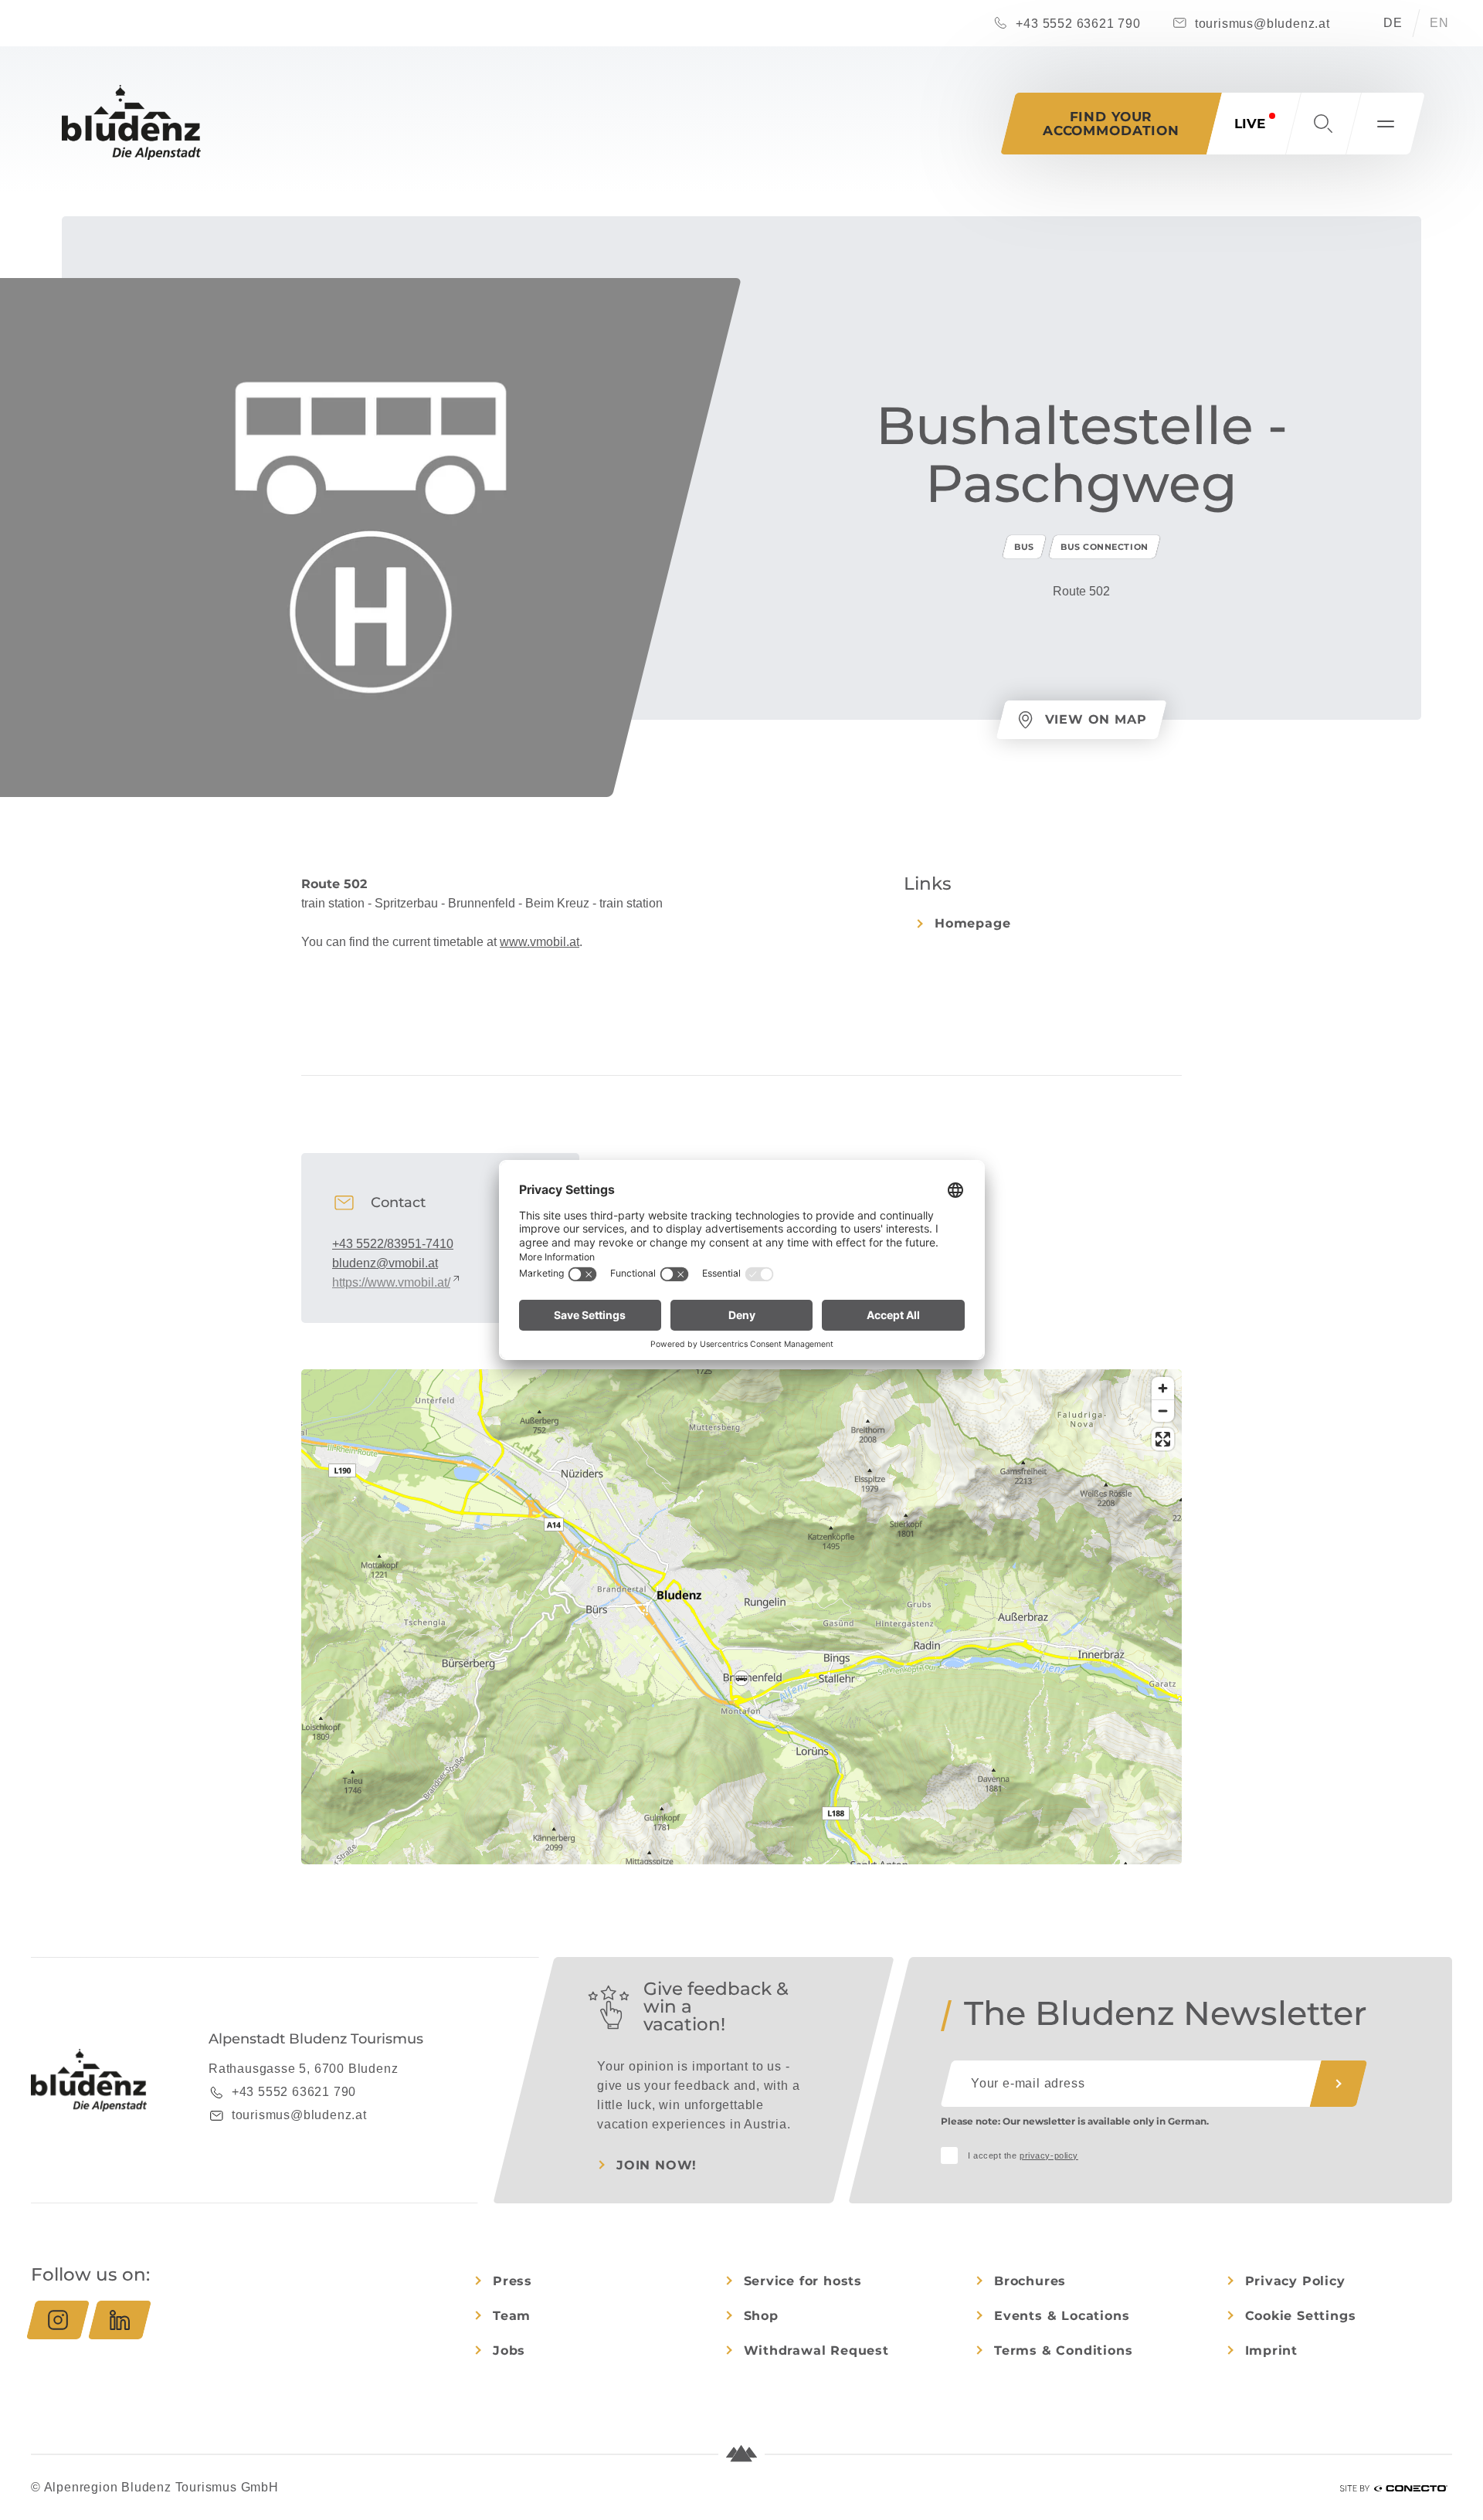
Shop (761, 2316)
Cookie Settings (1301, 2316)
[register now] (1339, 2084)
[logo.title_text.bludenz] (131, 122)
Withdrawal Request (816, 2350)
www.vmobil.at (540, 942)
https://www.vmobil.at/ (391, 1282)
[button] (1323, 124)
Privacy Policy (1295, 2281)
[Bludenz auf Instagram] (58, 2320)
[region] (741, 1678)
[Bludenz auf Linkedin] (120, 2320)
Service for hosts (803, 2281)
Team (512, 2316)
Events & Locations (1062, 2316)
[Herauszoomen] (1163, 1411)
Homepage (972, 923)
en (1439, 23)
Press (512, 2281)
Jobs (509, 2350)
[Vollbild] (1163, 1439)
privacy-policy (1049, 2155)
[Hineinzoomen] (1163, 1388)
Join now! (657, 2165)
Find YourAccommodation (1111, 124)
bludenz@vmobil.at (385, 1263)
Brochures (1030, 2281)
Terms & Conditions (1063, 2350)
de (1393, 23)
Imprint (1272, 2350)
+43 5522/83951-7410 (393, 1244)
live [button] (1250, 124)
